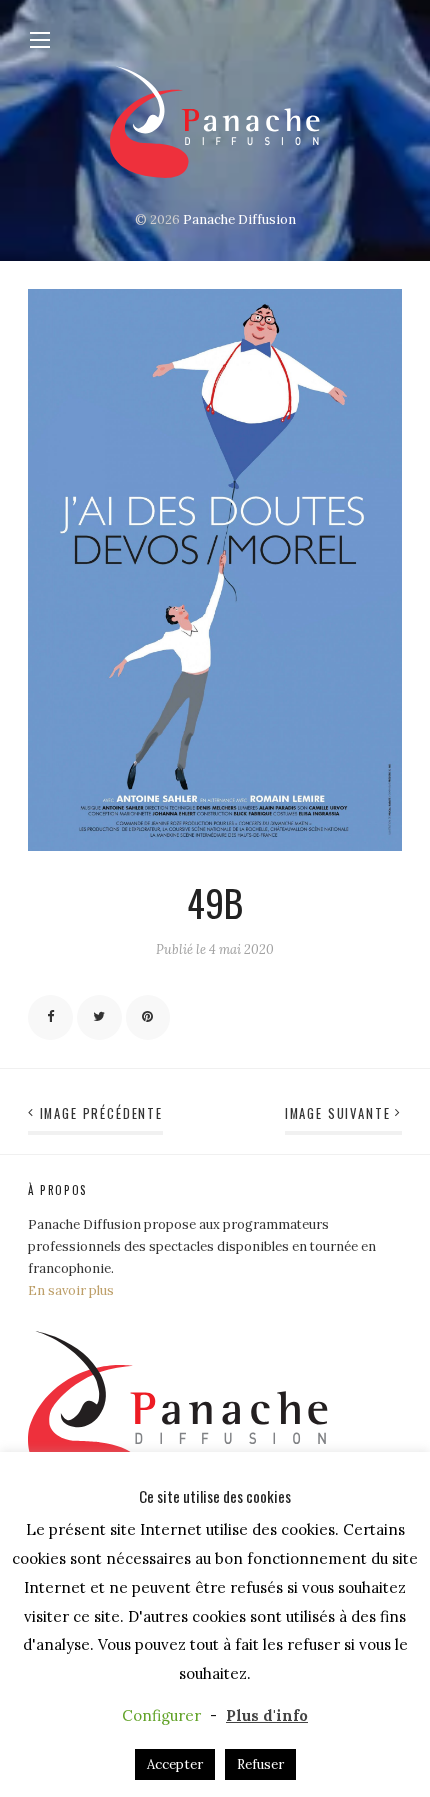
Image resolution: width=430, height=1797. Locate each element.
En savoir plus (71, 1290)
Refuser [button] (260, 1764)
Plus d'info (267, 1715)
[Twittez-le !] (99, 1017)
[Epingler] (148, 1017)
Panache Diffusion (239, 219)
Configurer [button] (161, 1715)
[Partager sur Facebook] (50, 1017)
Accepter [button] (175, 1764)
